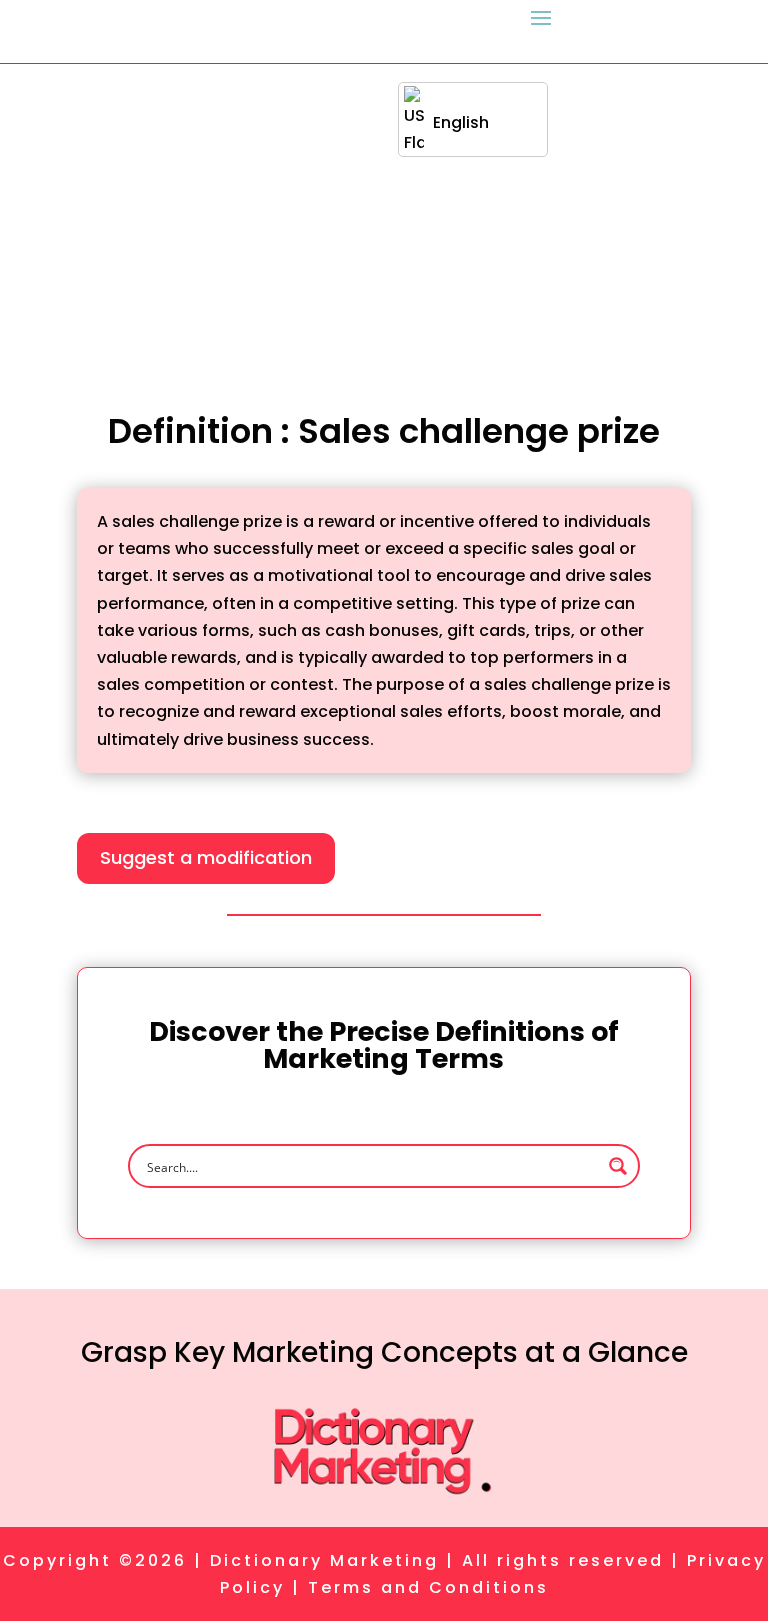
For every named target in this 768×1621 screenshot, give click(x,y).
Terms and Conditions (428, 1587)
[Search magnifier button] (618, 1166)
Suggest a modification (206, 857)
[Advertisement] (384, 214)
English (461, 122)
